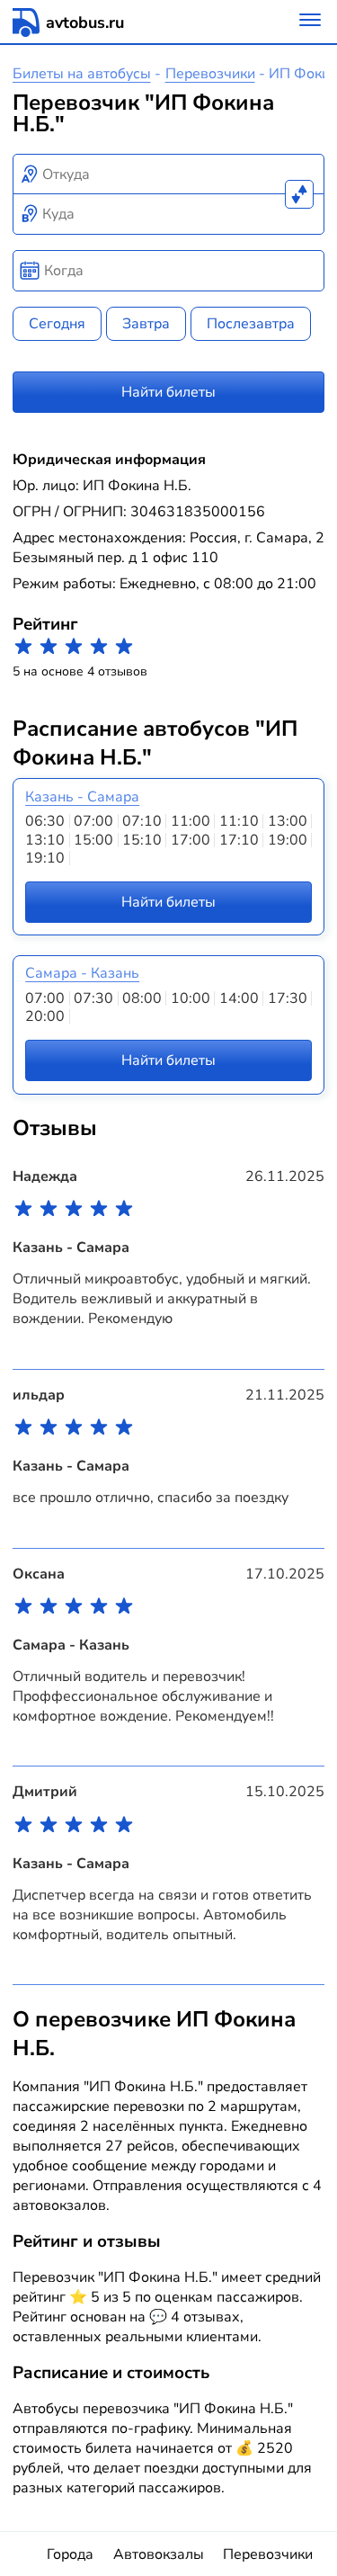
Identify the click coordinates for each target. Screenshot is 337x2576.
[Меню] (310, 22)
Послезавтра (251, 324)
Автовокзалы (159, 2554)
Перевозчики (210, 74)
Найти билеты (168, 392)
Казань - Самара (82, 797)
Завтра (146, 324)
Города (70, 2554)
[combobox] (169, 174)
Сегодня (57, 324)
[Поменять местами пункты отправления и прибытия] (299, 194)
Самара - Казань (82, 973)
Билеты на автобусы (82, 74)
